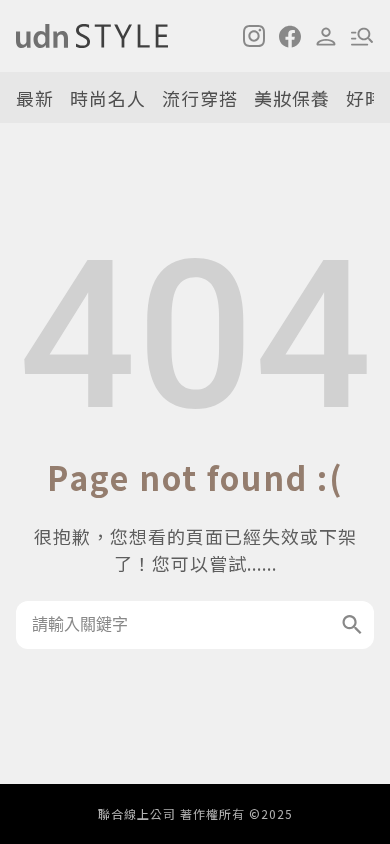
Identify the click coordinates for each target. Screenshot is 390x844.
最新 (35, 98)
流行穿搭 (200, 98)
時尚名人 (108, 98)
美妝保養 (292, 98)
